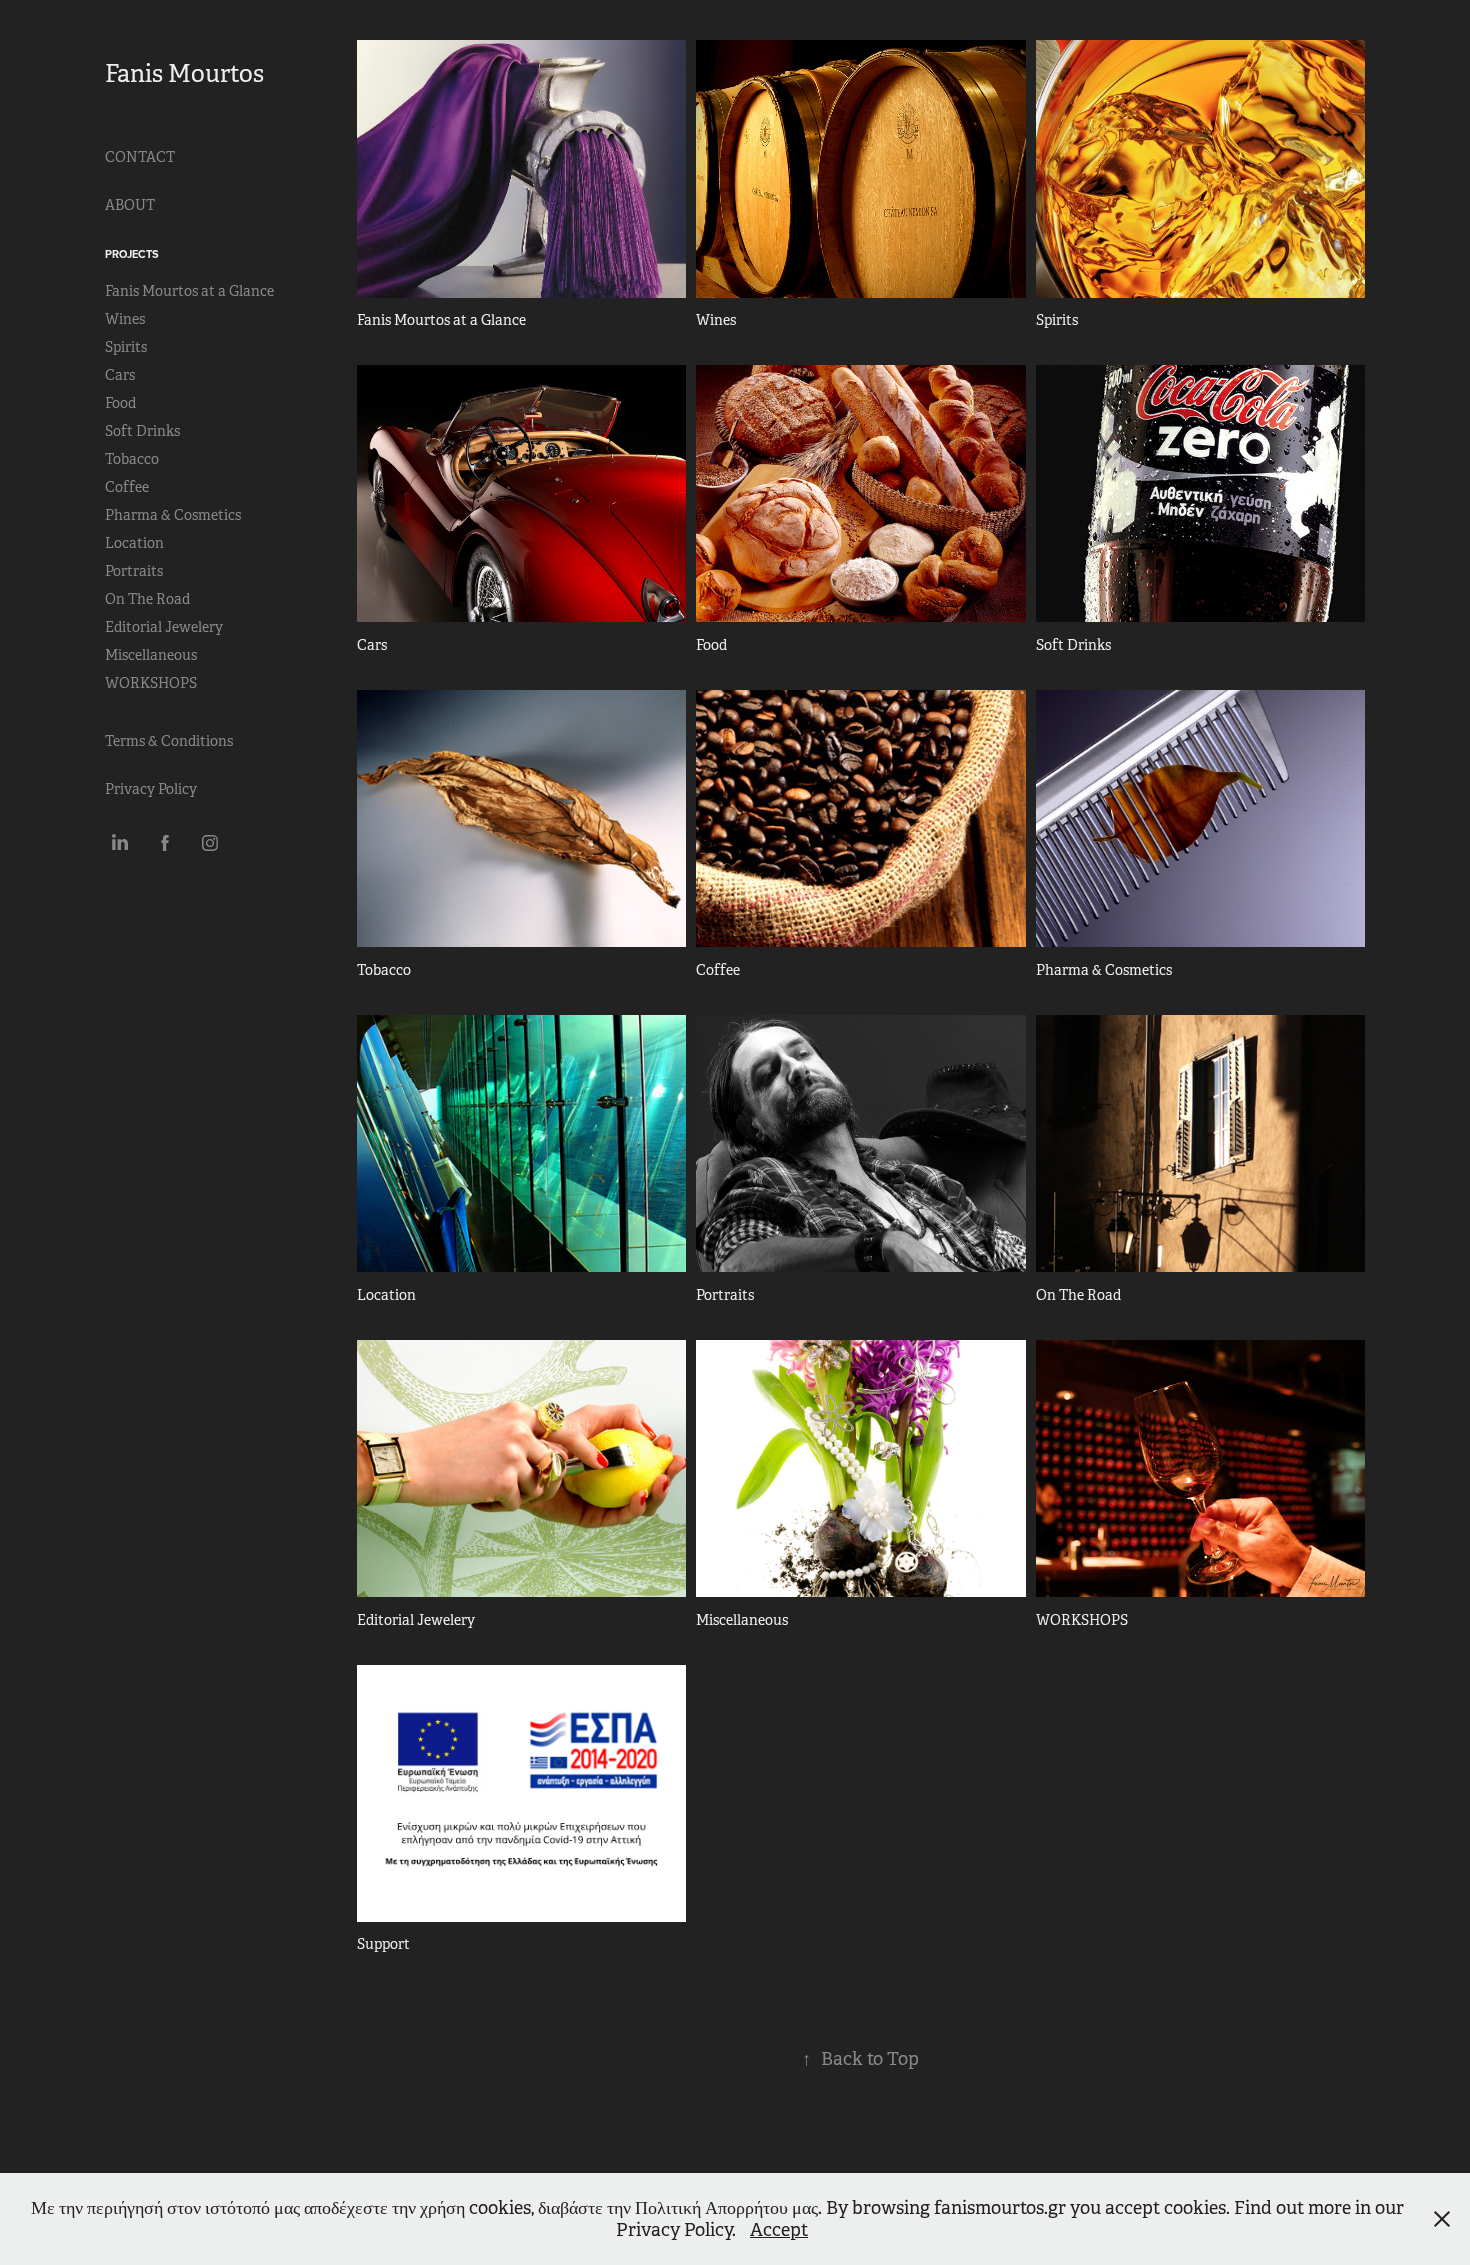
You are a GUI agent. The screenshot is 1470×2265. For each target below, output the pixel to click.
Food (120, 403)
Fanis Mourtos (184, 74)
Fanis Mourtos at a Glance (189, 291)
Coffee (127, 487)
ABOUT (130, 205)
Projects (132, 254)
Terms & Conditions (169, 741)
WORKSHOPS (151, 683)
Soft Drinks (142, 431)
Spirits (126, 347)
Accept (779, 2230)
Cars (120, 375)
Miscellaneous (151, 655)
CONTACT (140, 157)
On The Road (147, 599)
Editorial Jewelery (164, 627)
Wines (125, 319)
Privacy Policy (151, 789)
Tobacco (132, 459)
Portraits (134, 571)
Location (134, 543)
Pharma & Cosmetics (173, 515)
